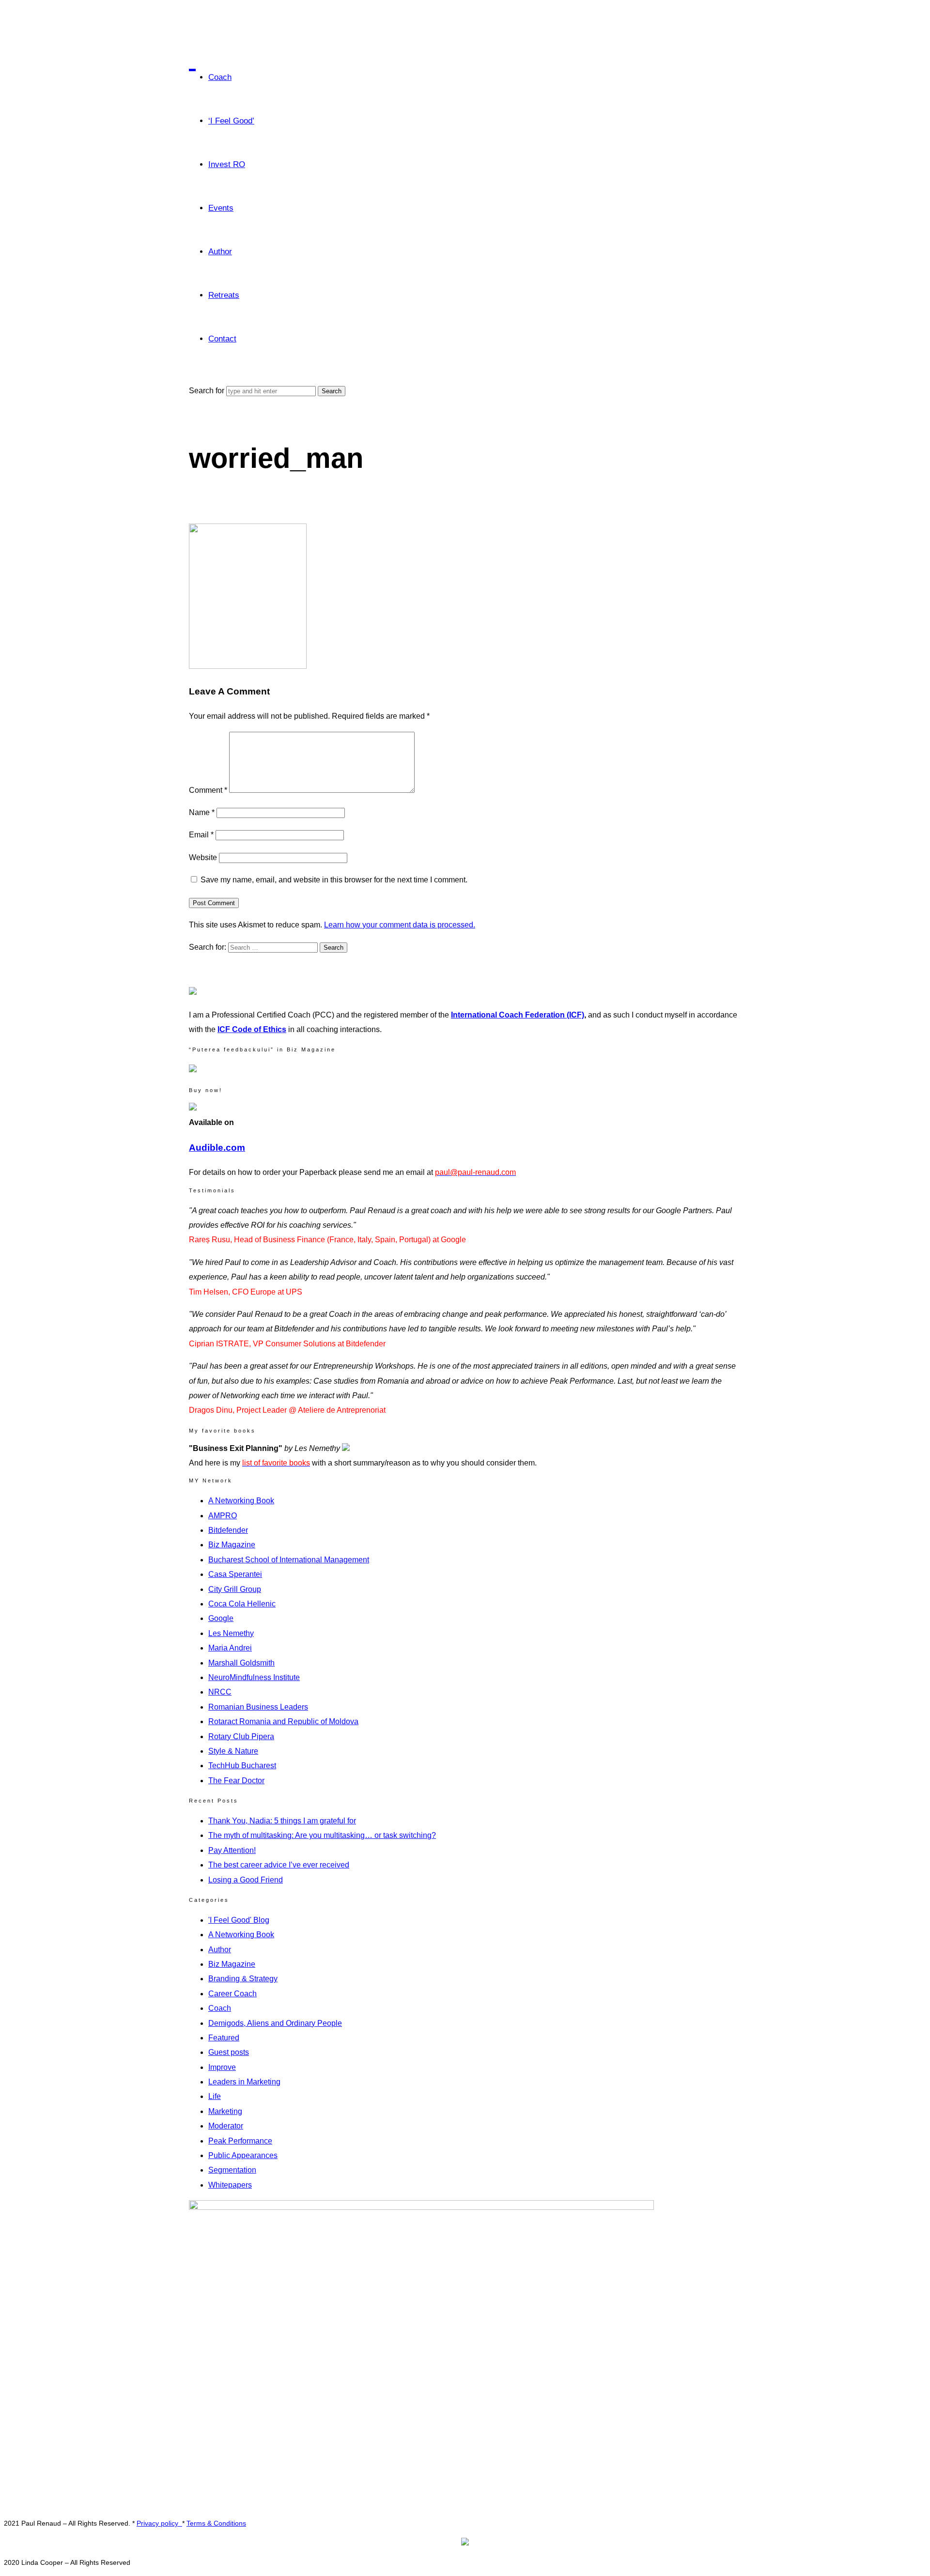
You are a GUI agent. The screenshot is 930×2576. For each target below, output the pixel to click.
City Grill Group (235, 1589)
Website (203, 857)
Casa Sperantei (235, 1574)
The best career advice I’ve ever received (279, 1865)
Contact (222, 339)
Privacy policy (159, 2523)
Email (201, 835)
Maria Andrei (230, 1648)
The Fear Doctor (236, 1781)
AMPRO (223, 1516)
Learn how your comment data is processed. (400, 925)
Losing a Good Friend (246, 1880)
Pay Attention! (232, 1850)
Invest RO (227, 164)
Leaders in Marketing (244, 2082)
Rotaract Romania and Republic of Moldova (283, 1721)
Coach (220, 77)
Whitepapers (230, 2185)
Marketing (225, 2111)
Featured (224, 2038)
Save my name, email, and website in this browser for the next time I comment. (334, 880)
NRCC (220, 1692)
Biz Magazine (232, 1545)
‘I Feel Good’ (231, 121)
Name (202, 812)
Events (221, 208)
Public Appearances (243, 2155)
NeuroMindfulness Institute (254, 1677)
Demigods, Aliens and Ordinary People (275, 2023)
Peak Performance (240, 2141)
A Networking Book (241, 1501)
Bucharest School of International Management (289, 1560)
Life (215, 2096)
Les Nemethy (231, 1633)
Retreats (224, 295)
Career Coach (232, 1994)
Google (221, 1618)
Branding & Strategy (243, 1979)
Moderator (226, 2126)
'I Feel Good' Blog (239, 1920)
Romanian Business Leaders (258, 1707)
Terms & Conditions (216, 2523)
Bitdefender (228, 1530)
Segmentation (232, 2170)
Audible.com (217, 1148)
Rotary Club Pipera (241, 1736)
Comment (208, 790)
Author (220, 252)
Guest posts (229, 2052)
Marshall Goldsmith (241, 1663)
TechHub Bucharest (242, 1766)
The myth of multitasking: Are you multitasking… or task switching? (322, 1835)
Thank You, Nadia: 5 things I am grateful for (282, 1821)
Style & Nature (233, 1751)
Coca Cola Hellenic (242, 1604)
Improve (222, 2067)
